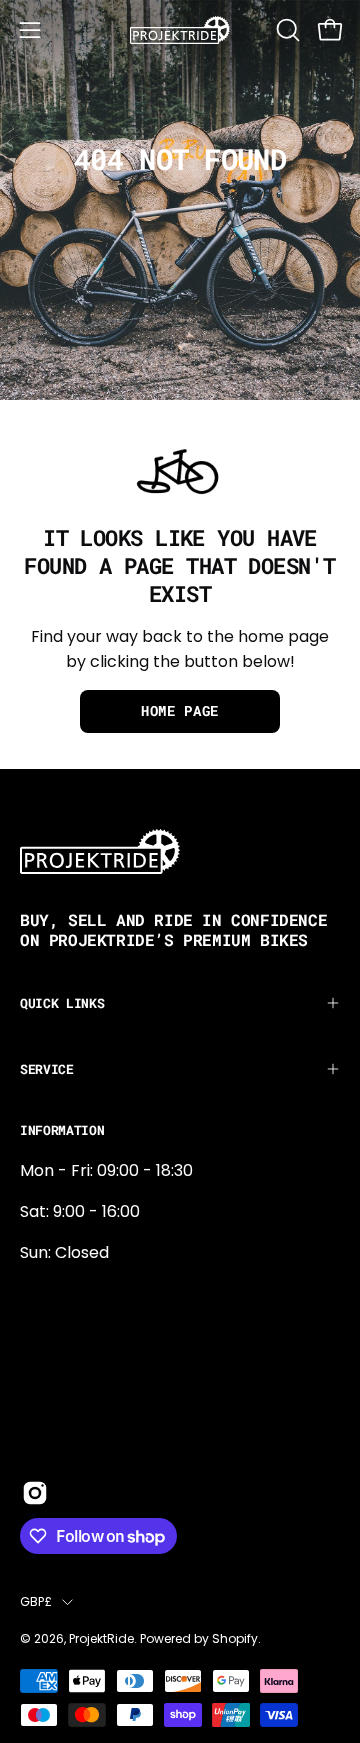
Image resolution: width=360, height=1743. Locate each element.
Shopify (235, 1638)
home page (180, 711)
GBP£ (36, 1601)
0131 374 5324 (73, 1293)
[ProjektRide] (180, 30)
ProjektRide (101, 1638)
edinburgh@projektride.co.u (129, 1425)
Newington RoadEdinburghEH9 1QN (84, 1359)
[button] (286, 30)
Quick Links (62, 1003)
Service (47, 1069)
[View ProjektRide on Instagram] (35, 1493)
